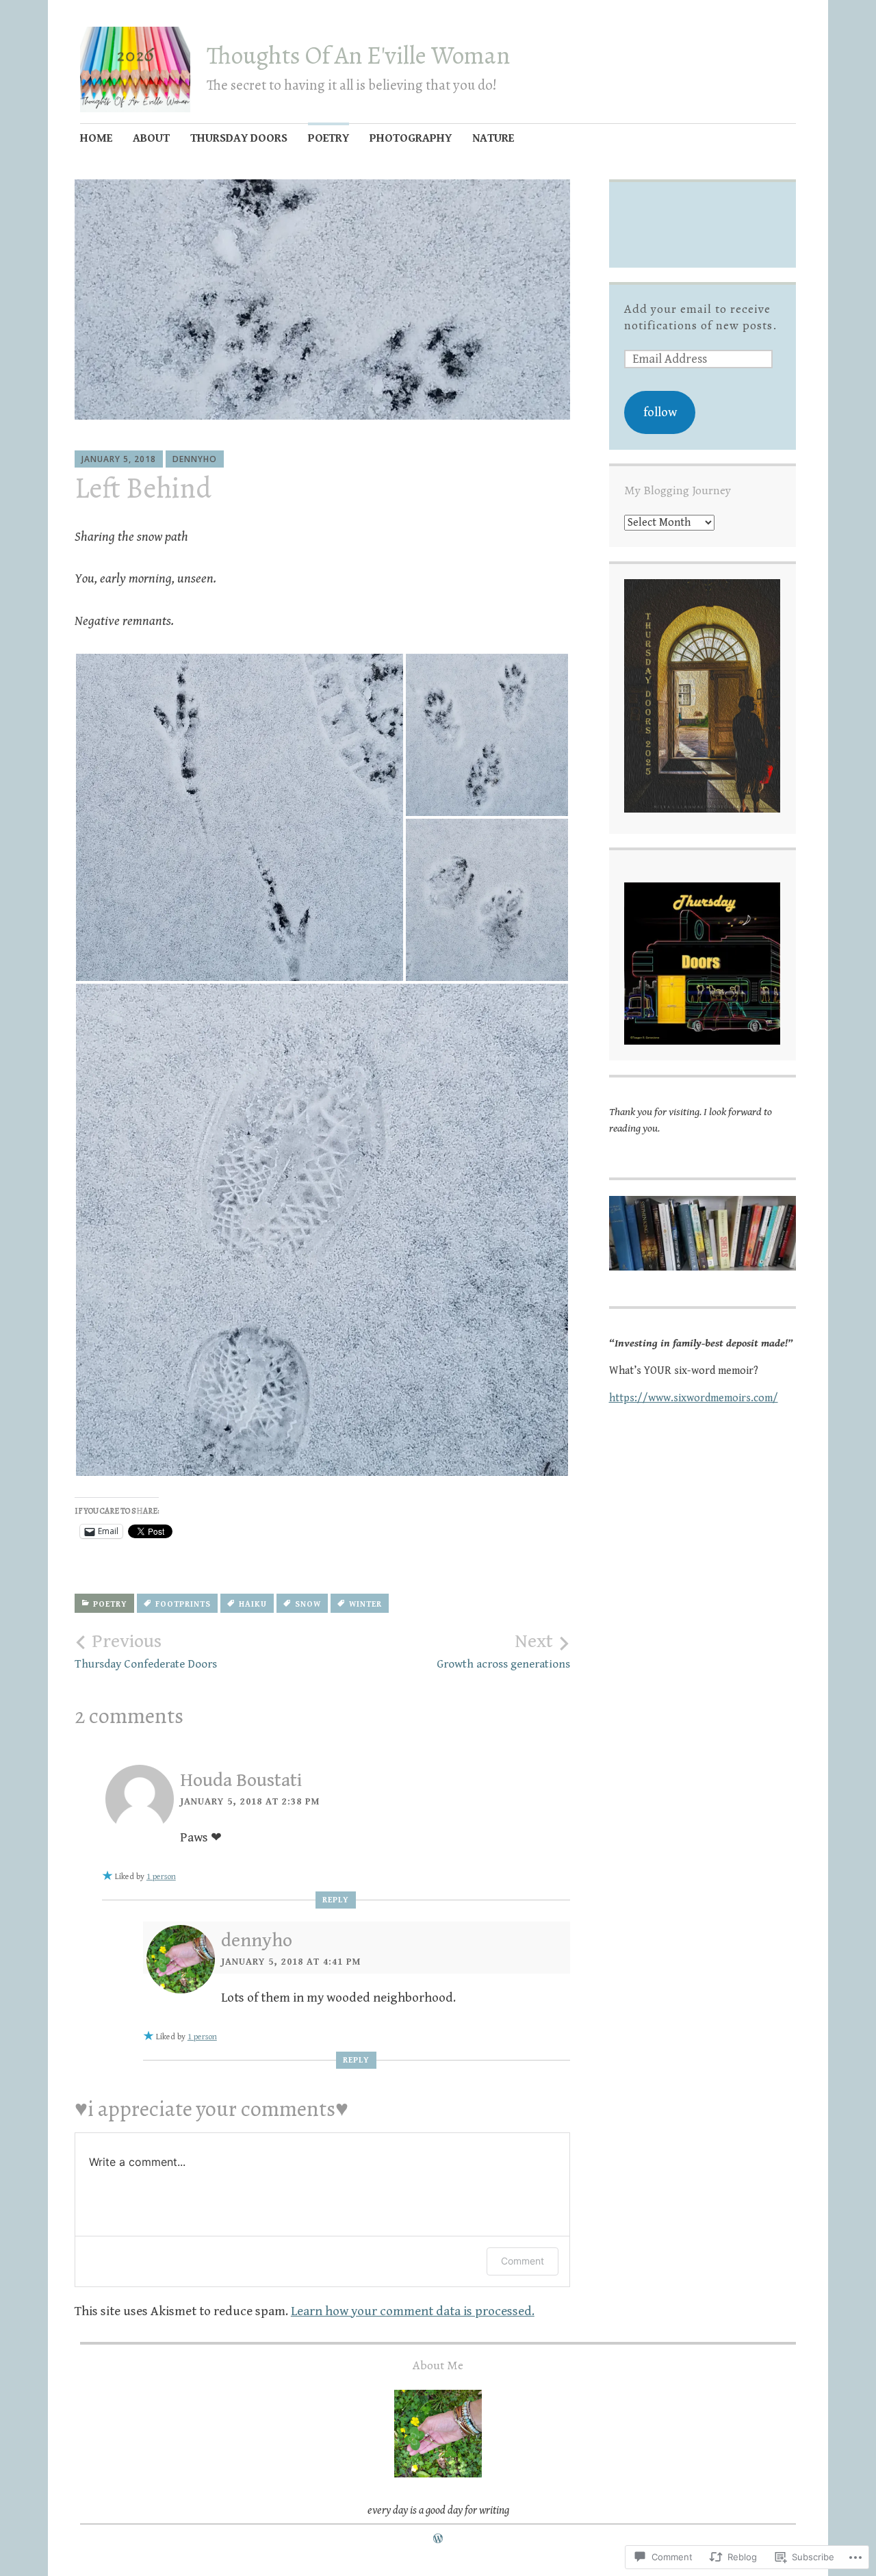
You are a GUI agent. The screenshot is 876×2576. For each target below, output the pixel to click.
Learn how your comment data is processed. (413, 2311)
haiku (253, 1604)
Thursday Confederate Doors (146, 1651)
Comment (523, 2261)
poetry (110, 1604)
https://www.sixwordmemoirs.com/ (694, 1398)
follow (660, 412)
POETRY (328, 138)
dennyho (195, 459)
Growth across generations (503, 1651)
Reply (336, 1900)
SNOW (308, 1604)
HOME (96, 138)
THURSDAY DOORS (239, 138)
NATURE (493, 138)
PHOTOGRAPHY (411, 138)
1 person (161, 1877)
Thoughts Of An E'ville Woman (358, 55)
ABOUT (151, 138)
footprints (183, 1604)
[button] (240, 817)
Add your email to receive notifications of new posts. (701, 317)
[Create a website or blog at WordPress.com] (438, 2539)
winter (365, 1604)
